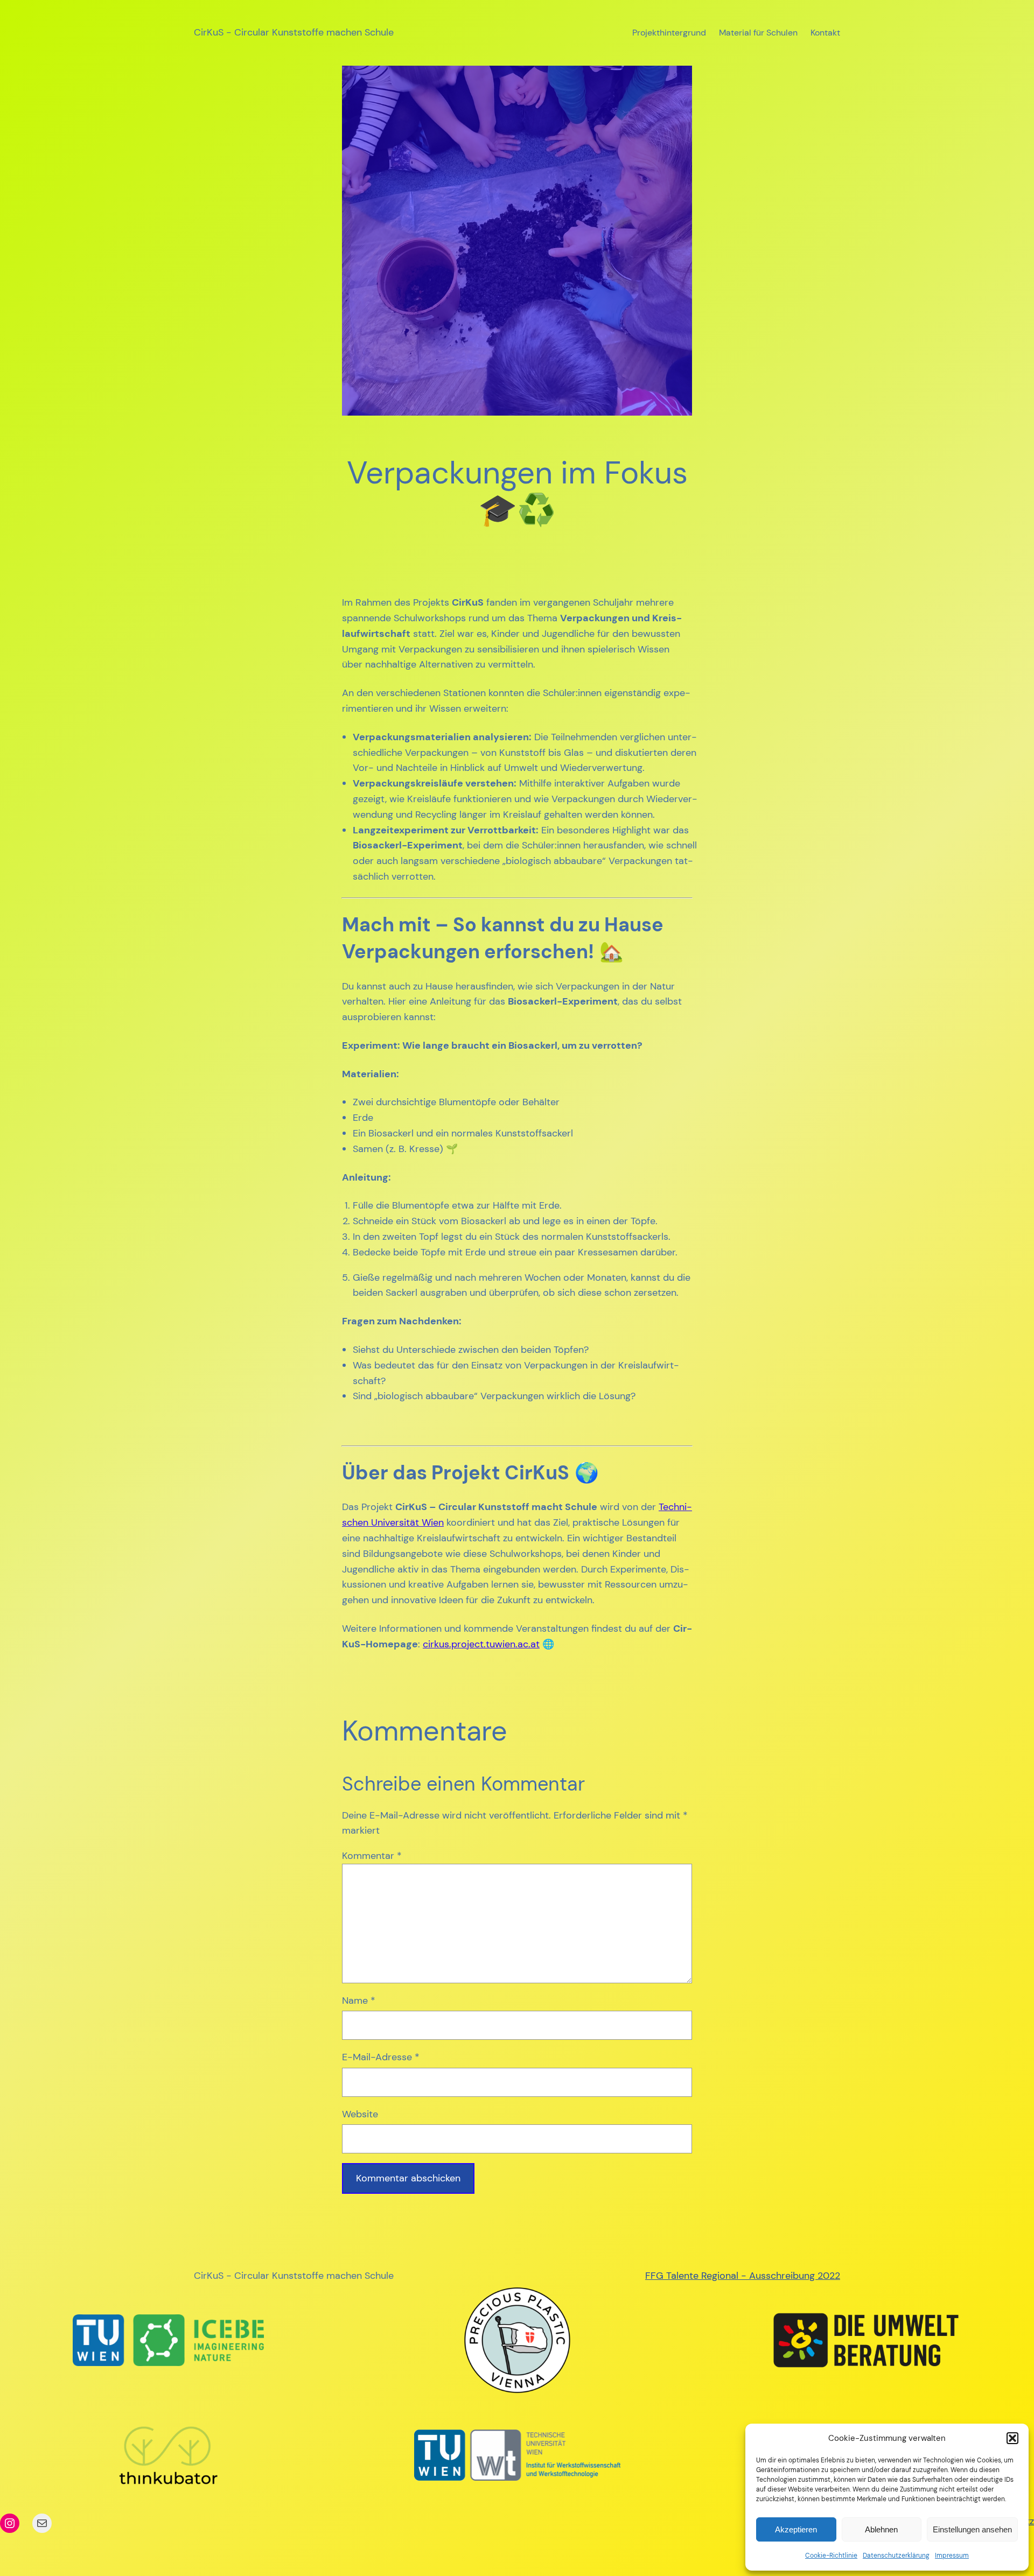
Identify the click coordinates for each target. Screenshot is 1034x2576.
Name (359, 2001)
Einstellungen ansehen (972, 2529)
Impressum (952, 2556)
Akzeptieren (796, 2529)
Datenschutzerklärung (896, 2556)
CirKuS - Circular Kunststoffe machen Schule (294, 32)
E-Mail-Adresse (381, 2057)
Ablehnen (881, 2529)
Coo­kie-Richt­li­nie (831, 2556)
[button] (1012, 2438)
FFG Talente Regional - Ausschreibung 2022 (743, 2276)
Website (360, 2114)
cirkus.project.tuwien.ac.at (481, 1644)
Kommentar (372, 1856)
